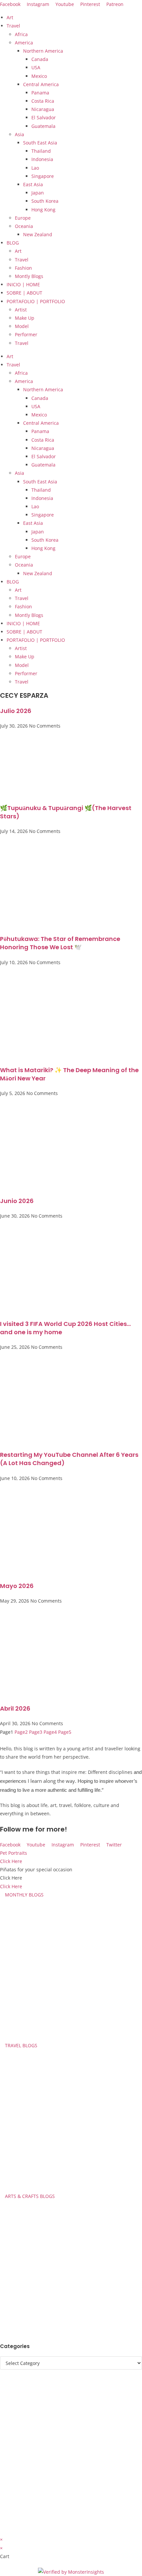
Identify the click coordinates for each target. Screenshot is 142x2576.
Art (10, 17)
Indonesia (42, 159)
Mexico (39, 76)
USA (36, 67)
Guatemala (43, 126)
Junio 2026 (17, 1201)
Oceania (24, 226)
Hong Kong (43, 210)
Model (22, 326)
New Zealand (38, 234)
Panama (40, 93)
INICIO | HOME (23, 284)
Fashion (23, 268)
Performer (26, 334)
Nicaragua (43, 109)
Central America (41, 84)
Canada (40, 59)
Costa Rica (43, 101)
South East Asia (40, 143)
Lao (35, 168)
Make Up (25, 318)
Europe (23, 218)
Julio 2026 (16, 711)
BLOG (13, 243)
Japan (38, 193)
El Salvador (44, 117)
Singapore (43, 176)
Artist (21, 310)
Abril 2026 (15, 1708)
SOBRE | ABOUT (24, 293)
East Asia (33, 184)
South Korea (45, 201)
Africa (21, 34)
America (24, 43)
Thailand (41, 151)
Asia (19, 134)
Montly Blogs (29, 276)
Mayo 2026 (17, 1586)
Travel (13, 26)
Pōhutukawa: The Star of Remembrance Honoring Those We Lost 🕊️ (60, 943)
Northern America (43, 51)
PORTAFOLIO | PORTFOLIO (36, 301)
